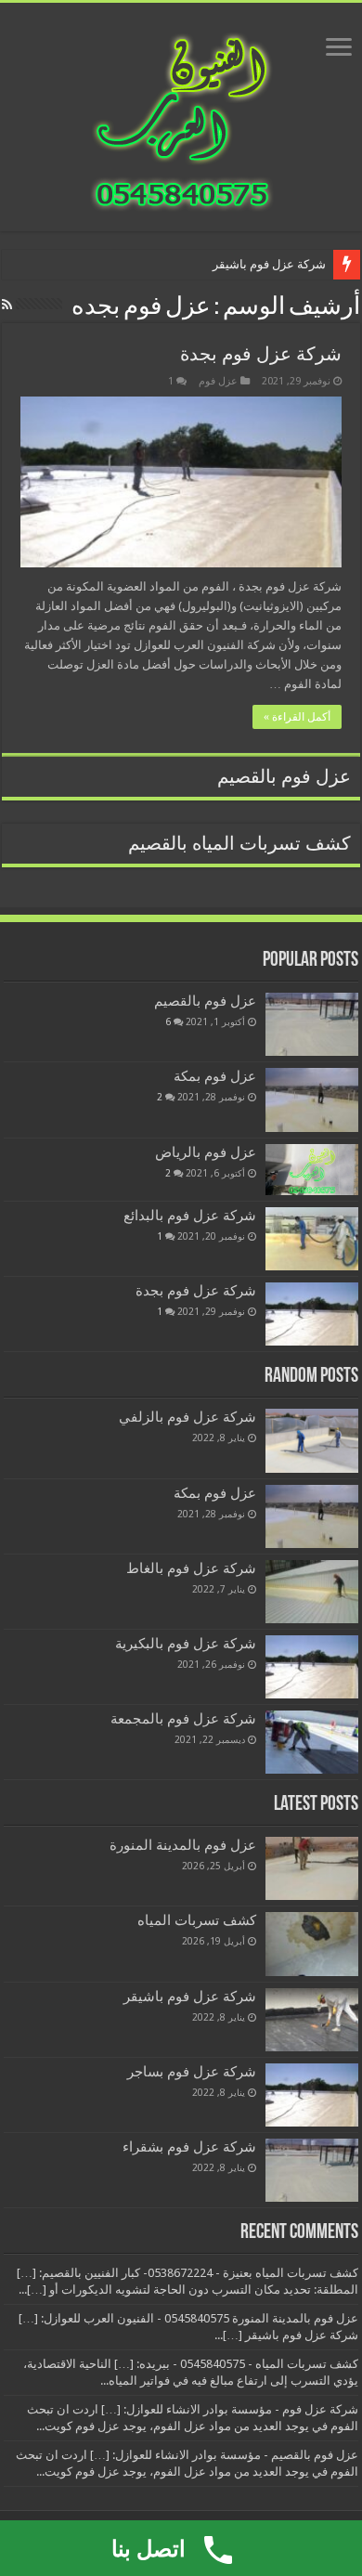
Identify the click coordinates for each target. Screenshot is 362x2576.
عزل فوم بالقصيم (284, 777)
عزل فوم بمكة (215, 1076)
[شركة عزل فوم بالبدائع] (312, 1239)
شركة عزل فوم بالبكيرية (186, 1644)
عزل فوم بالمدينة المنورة (183, 1845)
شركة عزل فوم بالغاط (191, 1568)
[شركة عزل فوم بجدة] (312, 1314)
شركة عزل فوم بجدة (261, 354)
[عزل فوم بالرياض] (312, 1170)
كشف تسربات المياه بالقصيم (239, 844)
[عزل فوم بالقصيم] (312, 1024)
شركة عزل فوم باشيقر (269, 264)
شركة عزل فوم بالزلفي (187, 1417)
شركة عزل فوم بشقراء (189, 2147)
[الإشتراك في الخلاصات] (7, 305)
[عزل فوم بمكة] (312, 1099)
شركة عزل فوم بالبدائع (190, 1216)
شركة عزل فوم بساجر (192, 2072)
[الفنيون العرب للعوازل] (181, 113)
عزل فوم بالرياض (206, 1152)
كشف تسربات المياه (197, 1920)
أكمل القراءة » (297, 717)
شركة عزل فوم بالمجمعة (183, 1719)
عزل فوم (218, 381)
